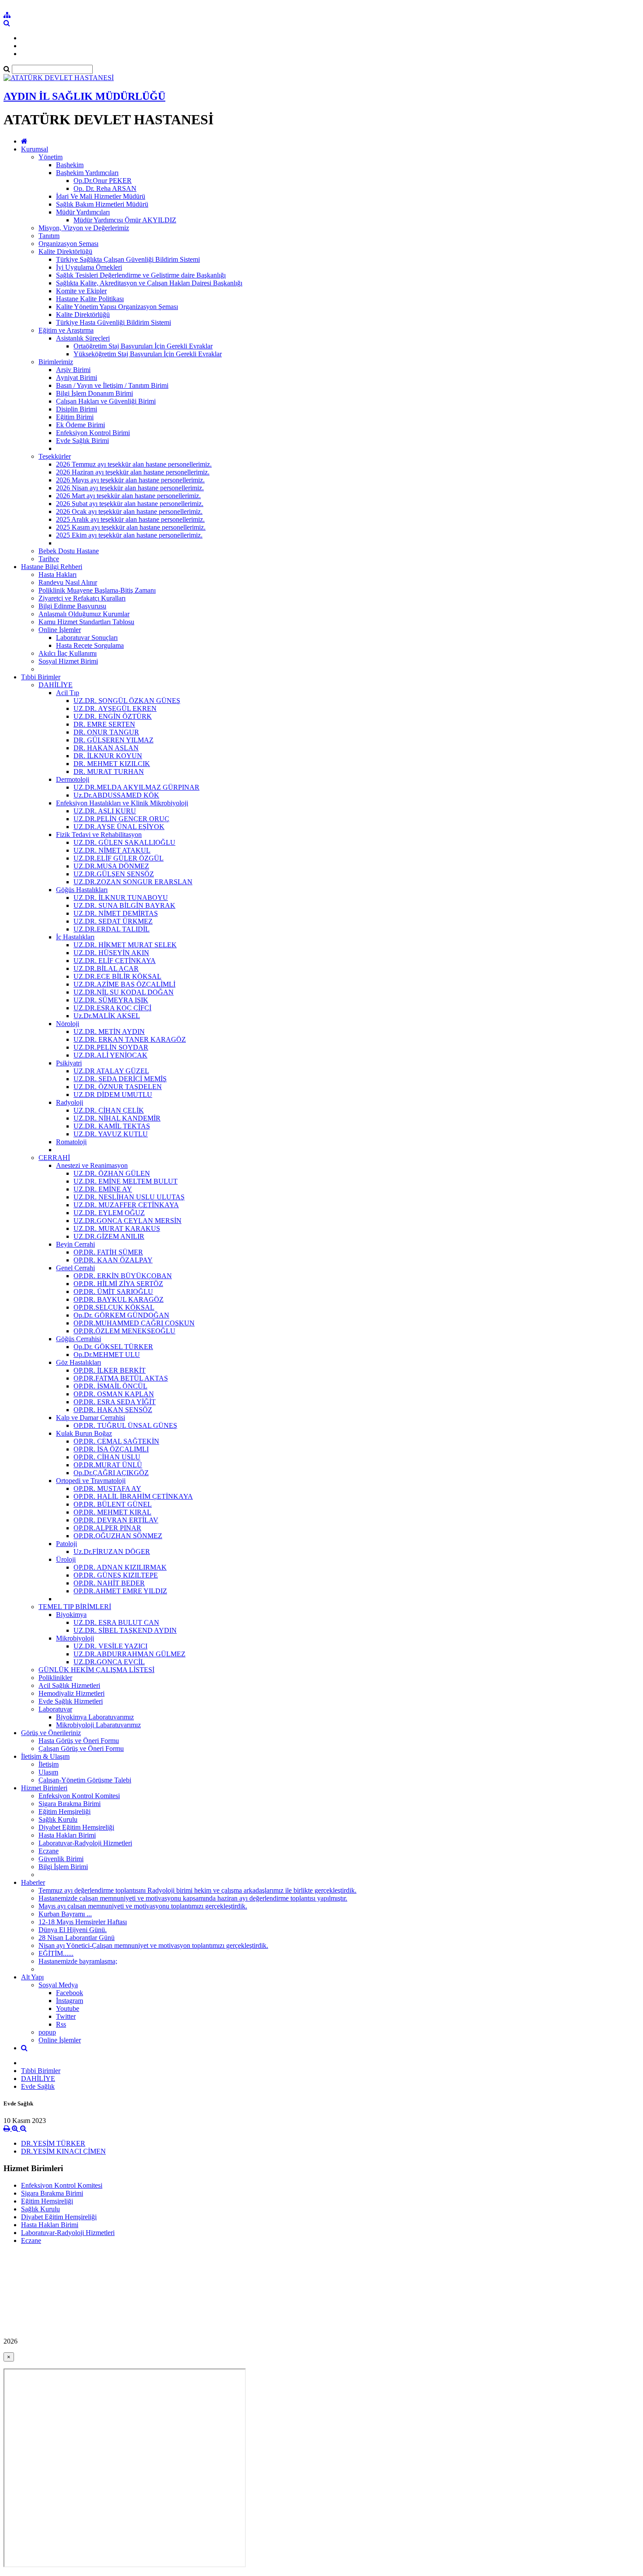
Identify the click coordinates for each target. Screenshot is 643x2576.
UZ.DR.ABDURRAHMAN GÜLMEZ (129, 1654)
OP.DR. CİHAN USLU (107, 1457)
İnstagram (70, 2001)
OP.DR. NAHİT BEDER (109, 1583)
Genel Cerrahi (75, 1268)
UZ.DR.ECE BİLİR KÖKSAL (117, 976)
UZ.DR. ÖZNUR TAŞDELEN (118, 1087)
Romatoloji (71, 1142)
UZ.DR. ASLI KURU (105, 811)
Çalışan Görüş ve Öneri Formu (81, 1748)
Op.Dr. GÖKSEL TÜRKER (113, 1347)
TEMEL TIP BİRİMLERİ (75, 1607)
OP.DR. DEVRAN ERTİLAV (116, 1520)
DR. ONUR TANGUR (106, 732)
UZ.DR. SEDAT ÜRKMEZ (113, 921)
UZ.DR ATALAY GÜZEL (111, 1071)
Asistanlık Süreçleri (83, 338)
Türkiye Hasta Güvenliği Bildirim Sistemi (114, 322)
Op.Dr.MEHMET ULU (107, 1355)
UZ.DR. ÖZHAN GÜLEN (112, 1173)
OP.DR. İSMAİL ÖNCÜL (110, 1386)
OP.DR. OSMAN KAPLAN (114, 1394)
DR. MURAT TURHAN (109, 771)
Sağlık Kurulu (58, 1819)
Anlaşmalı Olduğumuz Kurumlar (84, 614)
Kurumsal (35, 149)
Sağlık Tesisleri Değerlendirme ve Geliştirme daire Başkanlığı (141, 275)
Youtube (68, 2008)
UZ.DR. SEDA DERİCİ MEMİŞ (120, 1079)
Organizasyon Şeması (68, 244)
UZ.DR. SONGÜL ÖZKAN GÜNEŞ (127, 701)
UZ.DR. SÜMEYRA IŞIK (111, 1000)
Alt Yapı (32, 1977)
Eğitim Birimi (75, 417)
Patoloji (66, 1544)
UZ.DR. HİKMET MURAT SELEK (125, 945)
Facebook (70, 1993)
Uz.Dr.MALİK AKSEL (107, 1016)
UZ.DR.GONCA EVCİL (109, 1662)
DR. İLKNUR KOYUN (108, 756)
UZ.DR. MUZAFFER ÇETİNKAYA (126, 1205)
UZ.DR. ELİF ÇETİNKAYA (115, 961)
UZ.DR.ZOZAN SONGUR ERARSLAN (133, 882)
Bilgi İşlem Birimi (63, 1867)
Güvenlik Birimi (61, 1859)
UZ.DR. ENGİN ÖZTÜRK (113, 716)
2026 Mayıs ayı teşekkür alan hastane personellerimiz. (130, 480)
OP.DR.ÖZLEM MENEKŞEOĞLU (124, 1331)
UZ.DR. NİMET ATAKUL (112, 850)
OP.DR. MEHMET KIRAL (112, 1512)
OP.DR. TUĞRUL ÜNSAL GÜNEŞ (125, 1425)
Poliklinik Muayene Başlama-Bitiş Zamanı (97, 590)
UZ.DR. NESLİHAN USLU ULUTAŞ (129, 1197)
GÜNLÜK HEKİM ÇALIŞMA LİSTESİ (96, 1670)
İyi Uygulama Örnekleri (89, 267)
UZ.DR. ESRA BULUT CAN (116, 1622)
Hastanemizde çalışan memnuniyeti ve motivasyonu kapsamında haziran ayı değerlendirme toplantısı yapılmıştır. (193, 1898)
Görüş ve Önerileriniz (51, 1733)
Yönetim (51, 157)
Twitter (66, 2016)
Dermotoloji (73, 779)
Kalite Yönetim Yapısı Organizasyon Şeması (117, 307)
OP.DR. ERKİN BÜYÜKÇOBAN (123, 1276)
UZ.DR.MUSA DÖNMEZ (111, 866)
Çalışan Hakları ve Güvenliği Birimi (106, 401)
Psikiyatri (69, 1063)
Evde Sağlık (38, 2086)
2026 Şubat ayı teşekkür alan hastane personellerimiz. (130, 504)
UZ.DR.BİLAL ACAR (106, 968)
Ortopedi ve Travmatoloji (91, 1481)
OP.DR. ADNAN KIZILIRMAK (120, 1567)
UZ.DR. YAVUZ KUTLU (111, 1134)
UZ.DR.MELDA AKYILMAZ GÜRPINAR (136, 787)
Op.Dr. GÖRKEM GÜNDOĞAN (121, 1315)
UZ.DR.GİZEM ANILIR (109, 1236)
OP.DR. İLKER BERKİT (110, 1370)
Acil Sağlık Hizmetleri (69, 1685)
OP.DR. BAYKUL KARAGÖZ (119, 1299)
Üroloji (66, 1559)
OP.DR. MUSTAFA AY (107, 1488)
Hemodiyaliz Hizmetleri (72, 1693)
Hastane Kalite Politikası (90, 299)
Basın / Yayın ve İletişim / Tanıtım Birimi (112, 385)
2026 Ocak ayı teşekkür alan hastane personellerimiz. (129, 511)
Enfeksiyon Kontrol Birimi (93, 433)
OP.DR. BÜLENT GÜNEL (113, 1504)
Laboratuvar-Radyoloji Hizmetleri (85, 1843)
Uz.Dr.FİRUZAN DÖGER (112, 1552)
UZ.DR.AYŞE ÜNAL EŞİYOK (119, 827)
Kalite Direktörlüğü (65, 251)
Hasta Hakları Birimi (67, 1835)
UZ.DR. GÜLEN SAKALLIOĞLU (124, 842)
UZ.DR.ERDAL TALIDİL (112, 929)
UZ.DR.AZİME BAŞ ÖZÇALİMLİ (124, 984)
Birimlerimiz (56, 362)
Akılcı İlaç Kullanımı (68, 653)
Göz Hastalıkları (79, 1362)
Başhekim (70, 165)
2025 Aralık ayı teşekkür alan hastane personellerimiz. (130, 519)
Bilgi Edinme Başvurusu (72, 606)
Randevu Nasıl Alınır (68, 582)
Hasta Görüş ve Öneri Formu (79, 1741)
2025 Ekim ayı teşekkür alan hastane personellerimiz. (129, 535)
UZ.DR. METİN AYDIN (109, 1031)
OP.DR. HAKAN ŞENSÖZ (113, 1410)
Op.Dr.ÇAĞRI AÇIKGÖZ (111, 1473)
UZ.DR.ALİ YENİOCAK (110, 1055)
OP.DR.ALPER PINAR (107, 1528)
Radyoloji (70, 1102)
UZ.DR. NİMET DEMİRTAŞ (116, 913)
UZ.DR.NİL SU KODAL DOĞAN (124, 992)
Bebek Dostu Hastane (69, 551)
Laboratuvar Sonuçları (87, 638)
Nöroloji (68, 1024)
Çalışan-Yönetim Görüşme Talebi (85, 1780)
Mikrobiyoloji (75, 1638)
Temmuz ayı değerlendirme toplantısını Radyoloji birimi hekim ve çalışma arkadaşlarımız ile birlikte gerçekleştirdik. (197, 1890)
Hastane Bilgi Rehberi (52, 567)
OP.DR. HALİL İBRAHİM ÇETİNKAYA (133, 1496)
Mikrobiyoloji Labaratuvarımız (98, 1725)
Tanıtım (49, 236)
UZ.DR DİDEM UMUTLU (113, 1095)
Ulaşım (48, 1772)
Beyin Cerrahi (75, 1244)
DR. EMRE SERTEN (104, 724)
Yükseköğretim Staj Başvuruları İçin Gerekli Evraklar (148, 354)
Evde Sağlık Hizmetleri (71, 1701)
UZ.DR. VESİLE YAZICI (110, 1646)
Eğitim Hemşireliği (65, 1812)
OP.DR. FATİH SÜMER (108, 1252)
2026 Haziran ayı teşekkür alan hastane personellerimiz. (133, 472)
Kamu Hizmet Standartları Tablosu (86, 622)
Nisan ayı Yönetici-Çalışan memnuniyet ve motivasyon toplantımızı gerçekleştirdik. (153, 1945)
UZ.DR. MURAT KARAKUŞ (117, 1228)
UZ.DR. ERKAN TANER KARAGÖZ (130, 1039)
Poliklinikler (55, 1678)
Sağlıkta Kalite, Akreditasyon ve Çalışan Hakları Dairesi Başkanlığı (149, 283)
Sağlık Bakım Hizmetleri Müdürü (102, 204)
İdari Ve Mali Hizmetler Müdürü (101, 196)
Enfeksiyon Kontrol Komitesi (79, 1796)
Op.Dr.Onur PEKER (103, 181)
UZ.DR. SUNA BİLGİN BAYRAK (124, 905)
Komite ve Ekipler (81, 291)
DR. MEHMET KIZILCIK (112, 764)
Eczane (49, 1851)
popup (47, 2032)
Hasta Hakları (58, 575)
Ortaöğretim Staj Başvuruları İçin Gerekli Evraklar (143, 346)
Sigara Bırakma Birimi (70, 1804)
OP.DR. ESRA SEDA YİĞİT (115, 1402)
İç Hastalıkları (75, 937)
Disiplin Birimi (77, 409)
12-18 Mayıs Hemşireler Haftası (83, 1922)
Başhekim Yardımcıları (87, 173)
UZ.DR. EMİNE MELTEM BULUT (126, 1181)
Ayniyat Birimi (77, 378)
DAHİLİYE (56, 685)
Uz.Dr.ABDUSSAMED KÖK (116, 795)
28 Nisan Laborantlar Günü (77, 1938)
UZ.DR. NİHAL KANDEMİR (117, 1118)
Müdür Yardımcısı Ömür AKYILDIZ (125, 220)
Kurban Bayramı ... (65, 1914)
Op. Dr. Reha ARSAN (105, 188)
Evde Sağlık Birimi (82, 441)
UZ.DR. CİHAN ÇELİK (109, 1110)
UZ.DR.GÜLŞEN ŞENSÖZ (114, 874)
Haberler (33, 1882)
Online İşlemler (60, 630)
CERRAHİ (54, 1158)
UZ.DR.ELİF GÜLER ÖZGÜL (119, 858)
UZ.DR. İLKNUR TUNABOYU (121, 898)
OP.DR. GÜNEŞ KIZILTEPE (116, 1575)
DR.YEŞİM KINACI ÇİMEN (63, 2151)
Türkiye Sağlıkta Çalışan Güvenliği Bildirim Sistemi (128, 259)
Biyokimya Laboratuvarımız (95, 1717)
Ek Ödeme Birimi (80, 425)
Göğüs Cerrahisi (79, 1339)
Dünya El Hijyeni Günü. (73, 1930)
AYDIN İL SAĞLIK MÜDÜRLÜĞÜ (84, 96)
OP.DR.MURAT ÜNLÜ (108, 1465)
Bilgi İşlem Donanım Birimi (94, 393)
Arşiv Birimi (73, 370)
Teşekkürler (55, 456)
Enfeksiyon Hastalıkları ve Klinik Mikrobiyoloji (122, 803)
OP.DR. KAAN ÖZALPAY (113, 1260)
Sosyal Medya (58, 1985)
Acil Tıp (68, 693)
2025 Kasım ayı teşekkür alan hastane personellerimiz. (131, 527)
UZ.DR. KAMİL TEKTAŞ (112, 1126)
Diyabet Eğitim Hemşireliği (76, 1827)
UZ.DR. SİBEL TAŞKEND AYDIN (125, 1630)
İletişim (49, 1764)
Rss (61, 2024)
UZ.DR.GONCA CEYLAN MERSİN (128, 1221)
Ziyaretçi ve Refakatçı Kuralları (82, 598)
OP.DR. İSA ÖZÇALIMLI (111, 1449)
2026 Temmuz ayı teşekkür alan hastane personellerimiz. (134, 464)
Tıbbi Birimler (41, 677)
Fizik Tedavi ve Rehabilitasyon (99, 835)
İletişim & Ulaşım (45, 1756)
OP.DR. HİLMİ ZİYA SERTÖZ (118, 1284)
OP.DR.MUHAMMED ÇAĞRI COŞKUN (134, 1323)
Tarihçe (49, 559)
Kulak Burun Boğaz (84, 1433)
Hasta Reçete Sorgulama (90, 645)
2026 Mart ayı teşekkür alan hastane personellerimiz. (128, 496)
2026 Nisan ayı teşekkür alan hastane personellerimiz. (130, 488)
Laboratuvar (55, 1709)
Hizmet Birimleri (44, 1788)
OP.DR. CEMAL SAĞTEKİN (116, 1441)
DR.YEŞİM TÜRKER (53, 2143)
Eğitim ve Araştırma (66, 330)
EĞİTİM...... (56, 1953)
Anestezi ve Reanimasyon (92, 1165)
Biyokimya (71, 1615)
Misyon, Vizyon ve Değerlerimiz (84, 228)
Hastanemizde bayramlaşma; (78, 1961)
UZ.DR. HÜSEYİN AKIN (111, 953)
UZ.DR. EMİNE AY (103, 1189)
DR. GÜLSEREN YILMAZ (114, 740)
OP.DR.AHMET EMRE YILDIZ (120, 1591)
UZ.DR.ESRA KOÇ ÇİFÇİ (112, 1008)
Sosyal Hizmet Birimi (68, 661)
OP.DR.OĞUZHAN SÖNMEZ (118, 1536)
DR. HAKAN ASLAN (106, 748)
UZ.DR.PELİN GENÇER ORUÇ (121, 819)
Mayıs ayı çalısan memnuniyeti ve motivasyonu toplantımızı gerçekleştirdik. (143, 1906)
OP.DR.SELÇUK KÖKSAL (114, 1307)
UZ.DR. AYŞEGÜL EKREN (115, 708)
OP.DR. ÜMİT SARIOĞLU (113, 1292)
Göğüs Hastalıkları (82, 890)
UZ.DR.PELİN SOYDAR (111, 1047)
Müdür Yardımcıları (83, 212)
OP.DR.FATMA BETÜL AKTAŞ (121, 1378)
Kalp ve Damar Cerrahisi (91, 1418)
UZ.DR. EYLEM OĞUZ (109, 1213)
